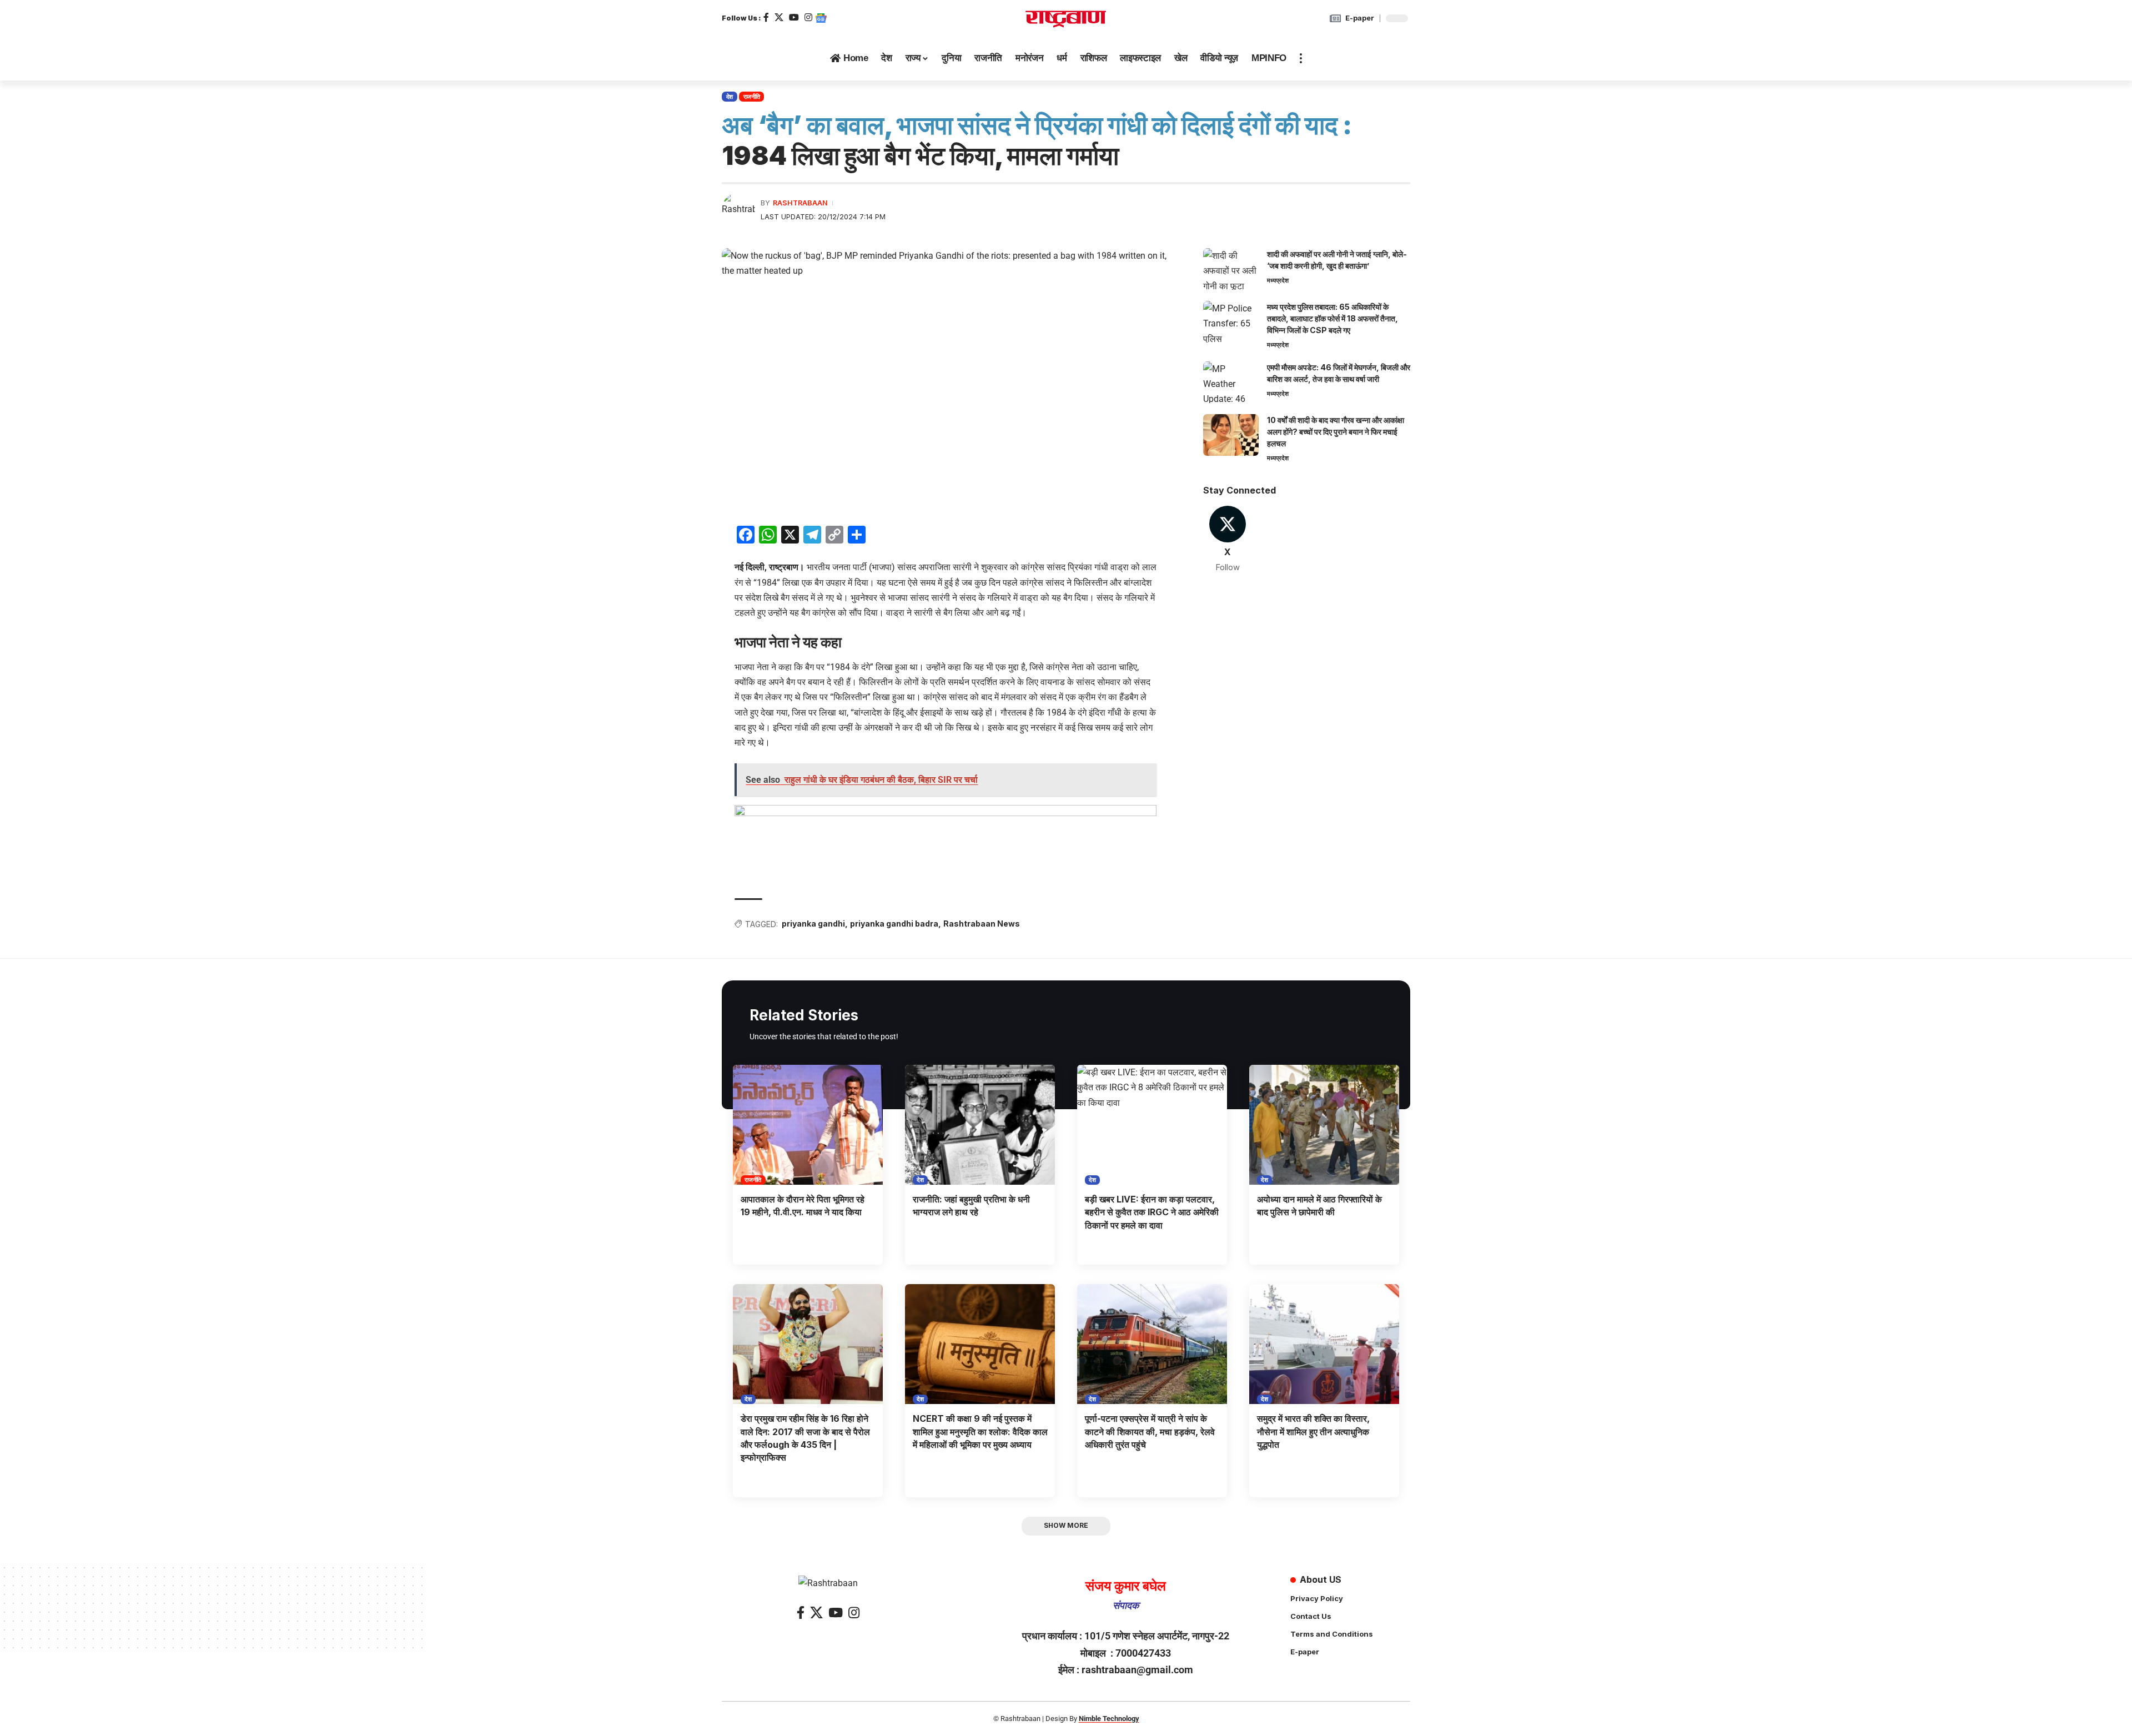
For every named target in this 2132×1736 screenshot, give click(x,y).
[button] (1301, 58)
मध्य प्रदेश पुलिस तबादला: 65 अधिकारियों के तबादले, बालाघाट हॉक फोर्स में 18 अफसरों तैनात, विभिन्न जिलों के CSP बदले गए (1332, 318)
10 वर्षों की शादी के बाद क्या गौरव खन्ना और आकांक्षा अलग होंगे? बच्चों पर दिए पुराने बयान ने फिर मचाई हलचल (1336, 432)
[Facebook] (766, 17)
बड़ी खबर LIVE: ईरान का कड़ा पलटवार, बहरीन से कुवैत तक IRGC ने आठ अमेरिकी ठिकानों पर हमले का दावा (1152, 1212)
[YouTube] (794, 17)
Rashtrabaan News (982, 924)
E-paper (1360, 18)
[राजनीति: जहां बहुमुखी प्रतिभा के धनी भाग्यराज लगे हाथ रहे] (980, 1125)
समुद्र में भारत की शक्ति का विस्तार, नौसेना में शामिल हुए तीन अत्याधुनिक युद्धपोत (1313, 1431)
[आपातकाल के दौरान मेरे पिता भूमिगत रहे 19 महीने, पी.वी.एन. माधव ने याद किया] (808, 1125)
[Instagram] (808, 17)
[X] (779, 17)
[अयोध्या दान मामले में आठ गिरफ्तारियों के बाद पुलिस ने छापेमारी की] (1324, 1125)
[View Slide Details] (946, 840)
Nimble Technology (1109, 1719)
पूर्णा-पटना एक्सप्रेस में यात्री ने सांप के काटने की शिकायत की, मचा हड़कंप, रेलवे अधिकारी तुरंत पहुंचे (1150, 1431)
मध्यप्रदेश (1278, 280)
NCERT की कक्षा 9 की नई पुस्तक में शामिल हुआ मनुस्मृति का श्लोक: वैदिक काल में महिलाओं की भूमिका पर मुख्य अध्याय (980, 1431)
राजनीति (752, 97)
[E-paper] (1335, 18)
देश (730, 97)
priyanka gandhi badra (894, 924)
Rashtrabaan (800, 203)
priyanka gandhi (813, 924)
